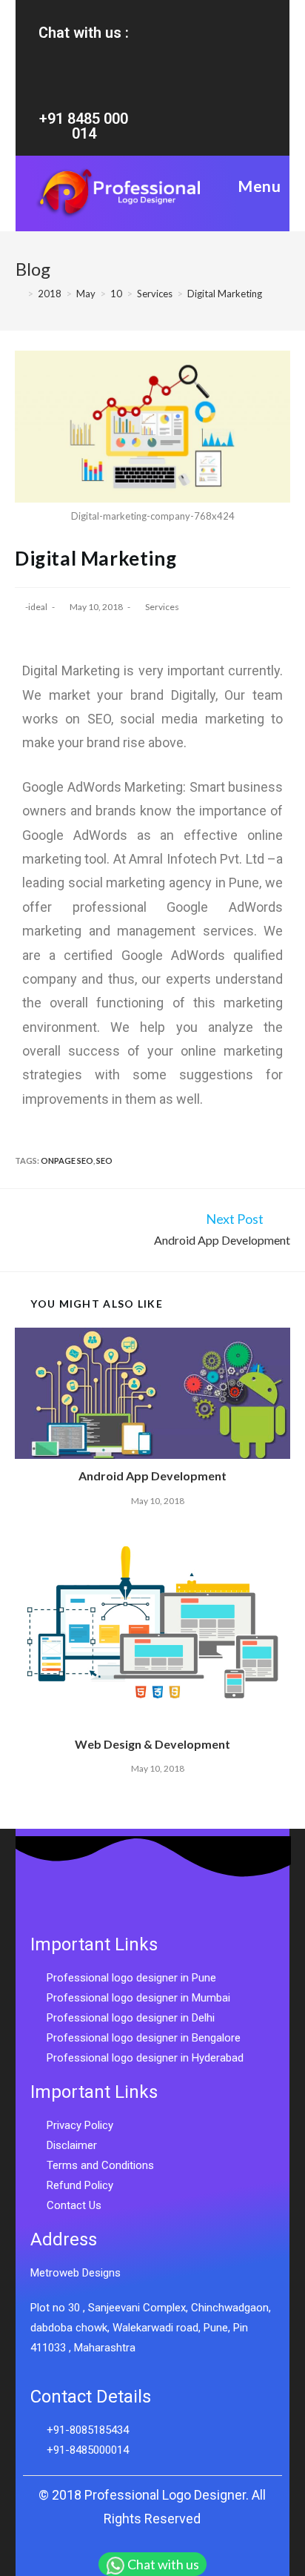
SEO (104, 1160)
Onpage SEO (67, 1160)
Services (162, 607)
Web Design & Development (152, 1744)
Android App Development (152, 1476)
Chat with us (163, 2564)
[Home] (19, 294)
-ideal (36, 607)
